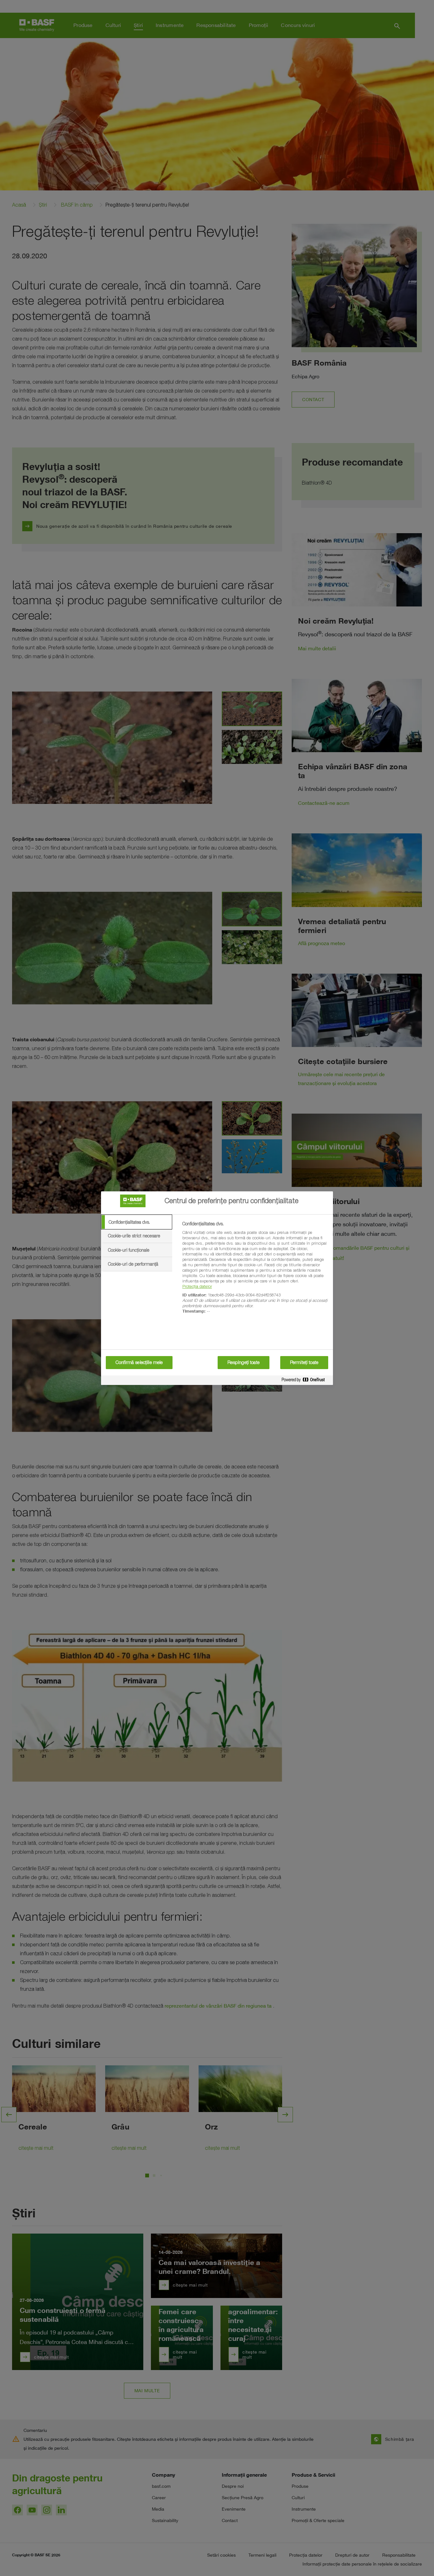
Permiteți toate (304, 1362)
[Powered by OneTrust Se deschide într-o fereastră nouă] (306, 1381)
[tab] (137, 1222)
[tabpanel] (255, 1271)
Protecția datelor (197, 1286)
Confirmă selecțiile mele (139, 1362)
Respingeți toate (244, 1362)
